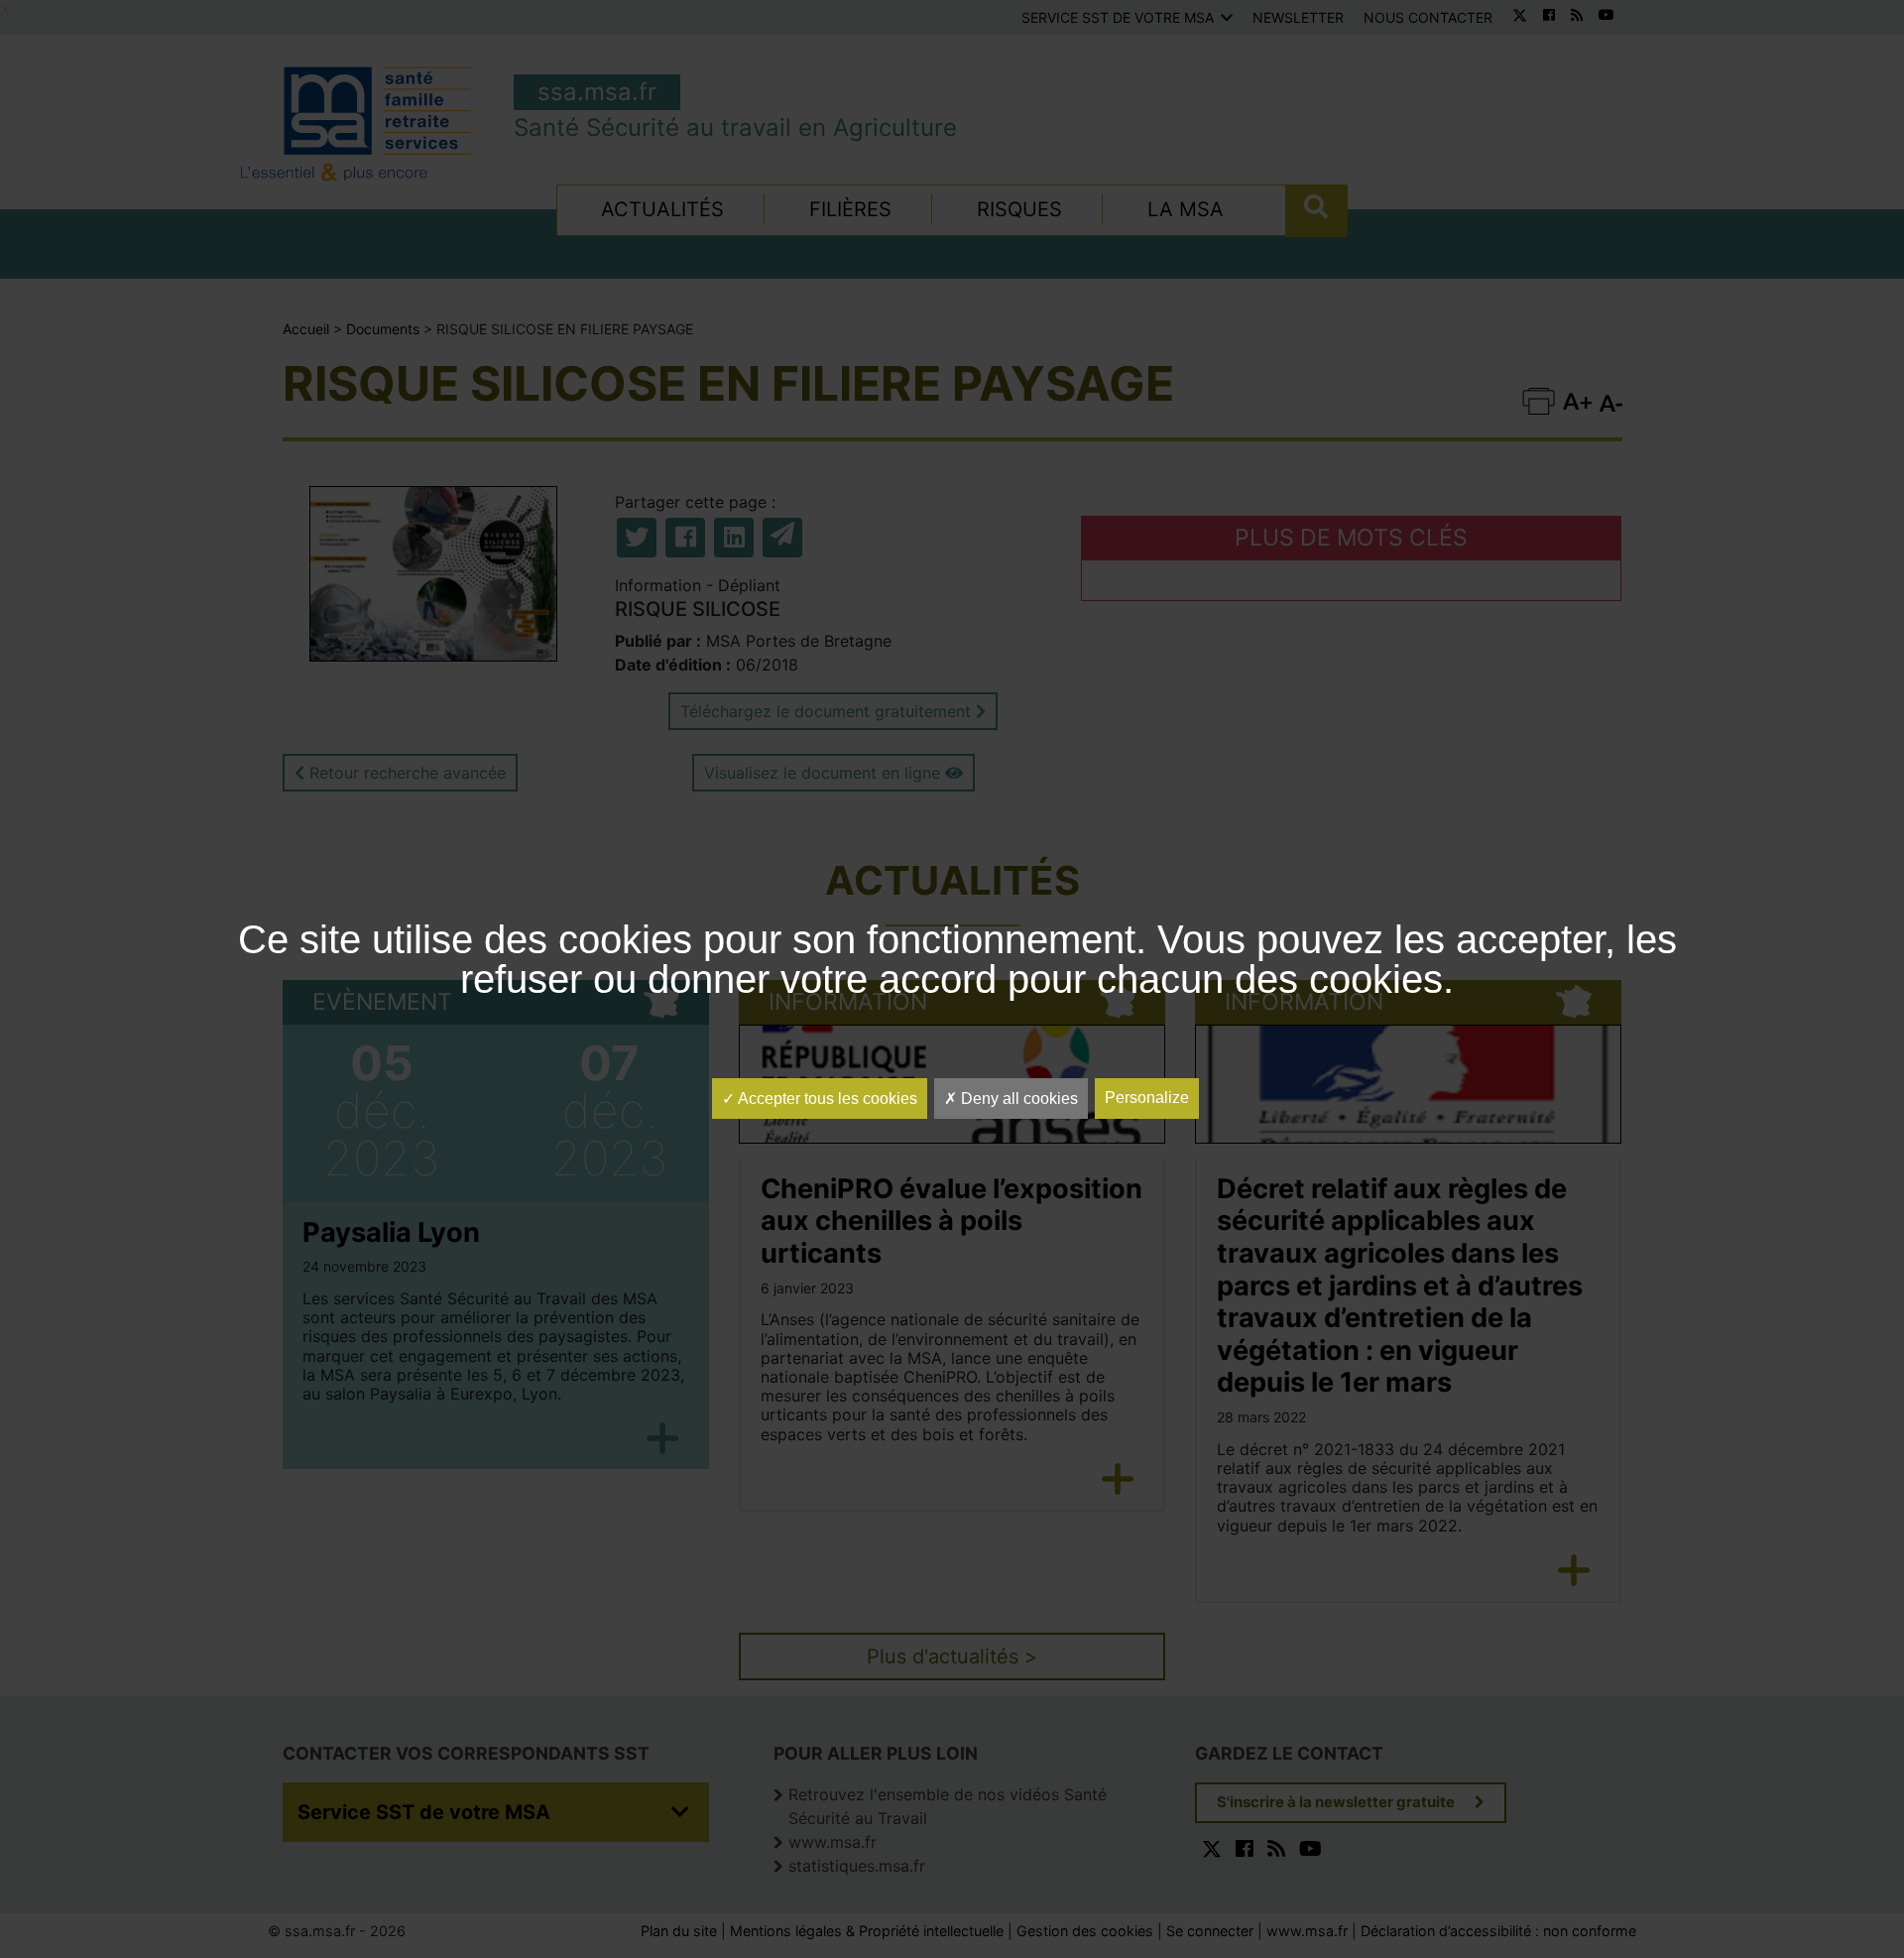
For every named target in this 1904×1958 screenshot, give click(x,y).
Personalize (1147, 1098)
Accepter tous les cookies (826, 1099)
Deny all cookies (1017, 1099)
